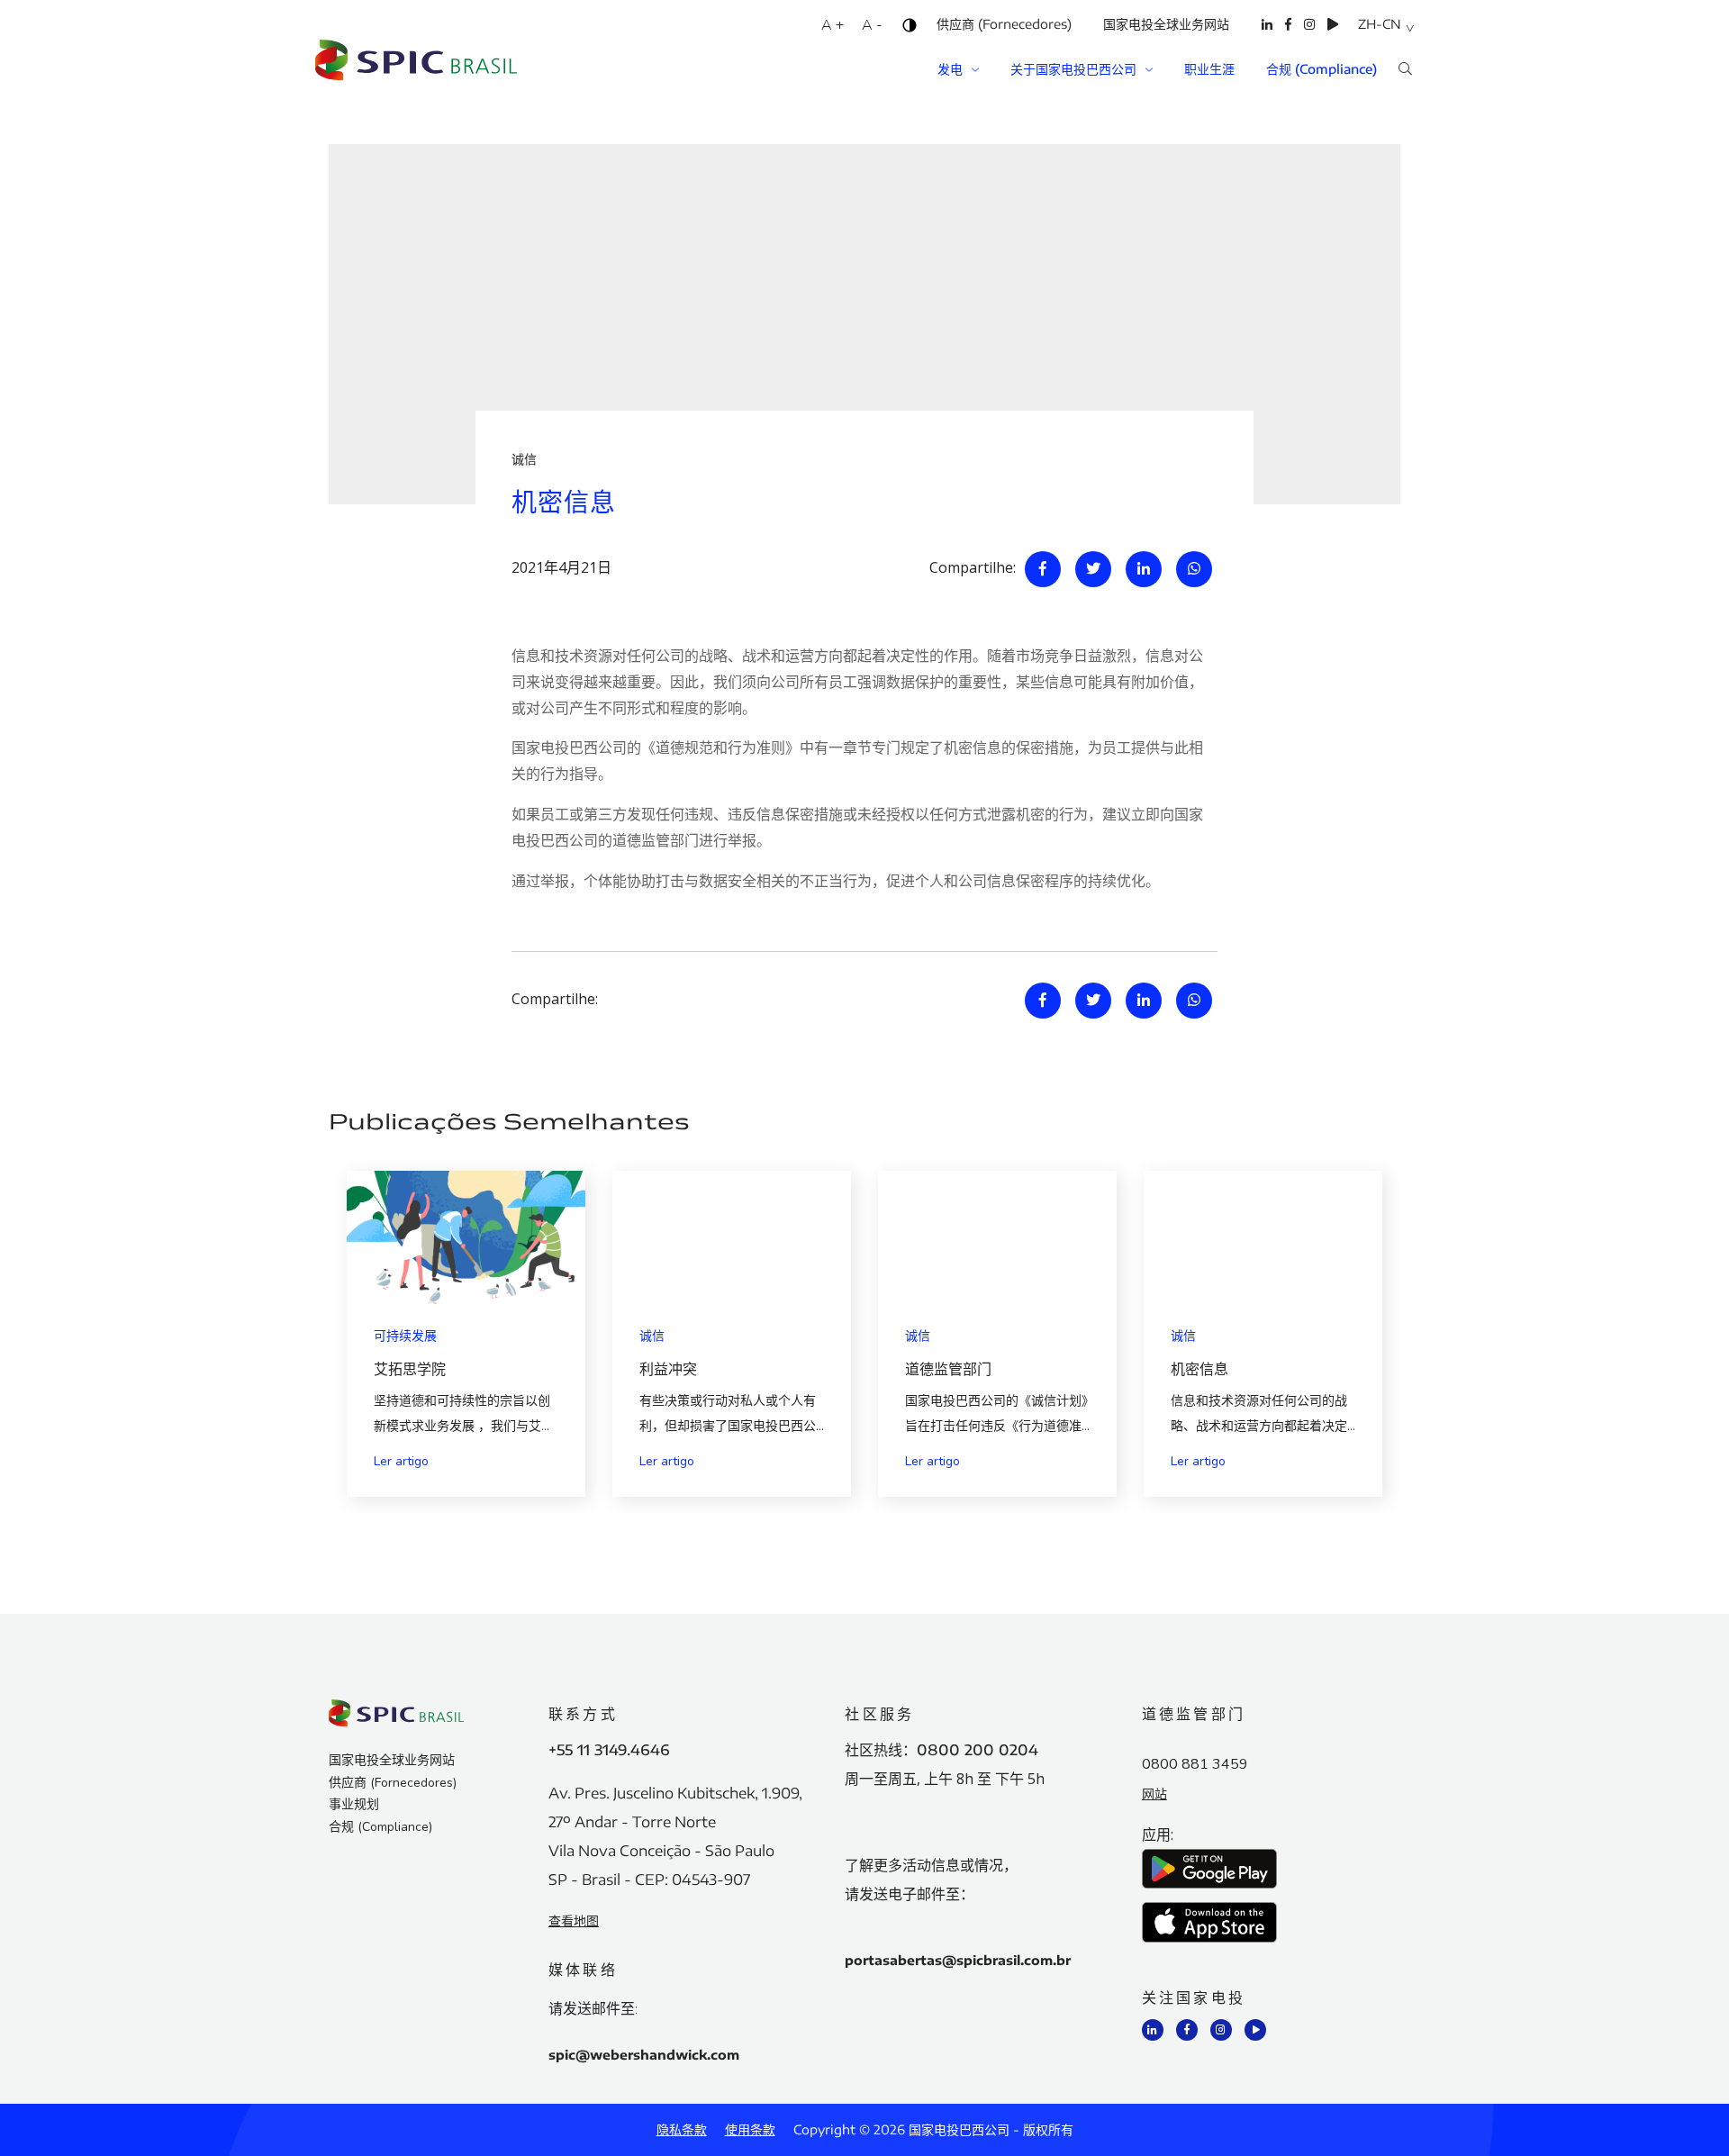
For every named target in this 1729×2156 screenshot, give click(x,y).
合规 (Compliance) (1322, 69)
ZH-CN (1380, 24)
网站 (1154, 1794)
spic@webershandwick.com (644, 2055)
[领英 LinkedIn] (1267, 36)
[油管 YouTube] (1333, 36)
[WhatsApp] (1194, 569)
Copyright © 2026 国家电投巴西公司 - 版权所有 (933, 2129)
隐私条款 (682, 2129)
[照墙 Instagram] (1309, 36)
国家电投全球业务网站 (1166, 24)
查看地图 (574, 1920)
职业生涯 (1209, 69)
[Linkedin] (1144, 569)
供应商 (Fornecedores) (1004, 24)
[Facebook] (1043, 569)
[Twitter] (1093, 569)
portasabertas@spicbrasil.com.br (958, 1960)
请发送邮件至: (593, 2010)
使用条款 (750, 2129)
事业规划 (354, 1804)
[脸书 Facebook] (1288, 36)
